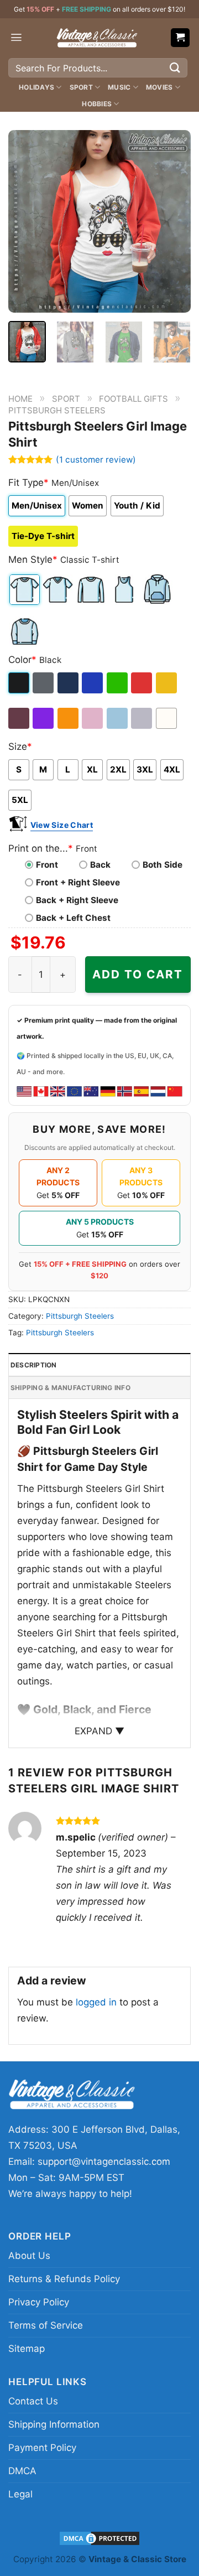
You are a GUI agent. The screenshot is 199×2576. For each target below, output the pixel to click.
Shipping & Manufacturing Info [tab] (70, 1388)
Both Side (163, 865)
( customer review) (96, 460)
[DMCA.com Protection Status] (99, 2538)
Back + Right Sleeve (77, 900)
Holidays (36, 87)
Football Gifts (133, 399)
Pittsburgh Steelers (57, 410)
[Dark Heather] (44, 683)
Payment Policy (42, 2448)
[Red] (142, 683)
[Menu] (16, 37)
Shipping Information (54, 2424)
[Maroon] (20, 718)
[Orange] (69, 718)
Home (20, 399)
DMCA (22, 2471)
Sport (81, 87)
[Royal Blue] (93, 683)
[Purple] (44, 718)
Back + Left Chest (73, 918)
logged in (96, 2002)
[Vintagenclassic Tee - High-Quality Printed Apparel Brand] (97, 38)
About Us (29, 2256)
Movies (159, 87)
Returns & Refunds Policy (64, 2279)
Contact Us (33, 2401)
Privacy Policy (39, 2302)
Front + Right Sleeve (78, 882)
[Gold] (167, 683)
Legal (20, 2494)
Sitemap (27, 2349)
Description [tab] (34, 1365)
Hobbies (97, 104)
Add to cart (138, 974)
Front (47, 865)
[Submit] (175, 68)
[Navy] (69, 683)
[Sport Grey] (142, 718)
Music (119, 87)
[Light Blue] (118, 718)
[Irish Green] (118, 683)
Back (100, 865)
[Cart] (180, 38)
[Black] (20, 683)
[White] (167, 718)
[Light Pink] (93, 718)
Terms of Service (46, 2325)
